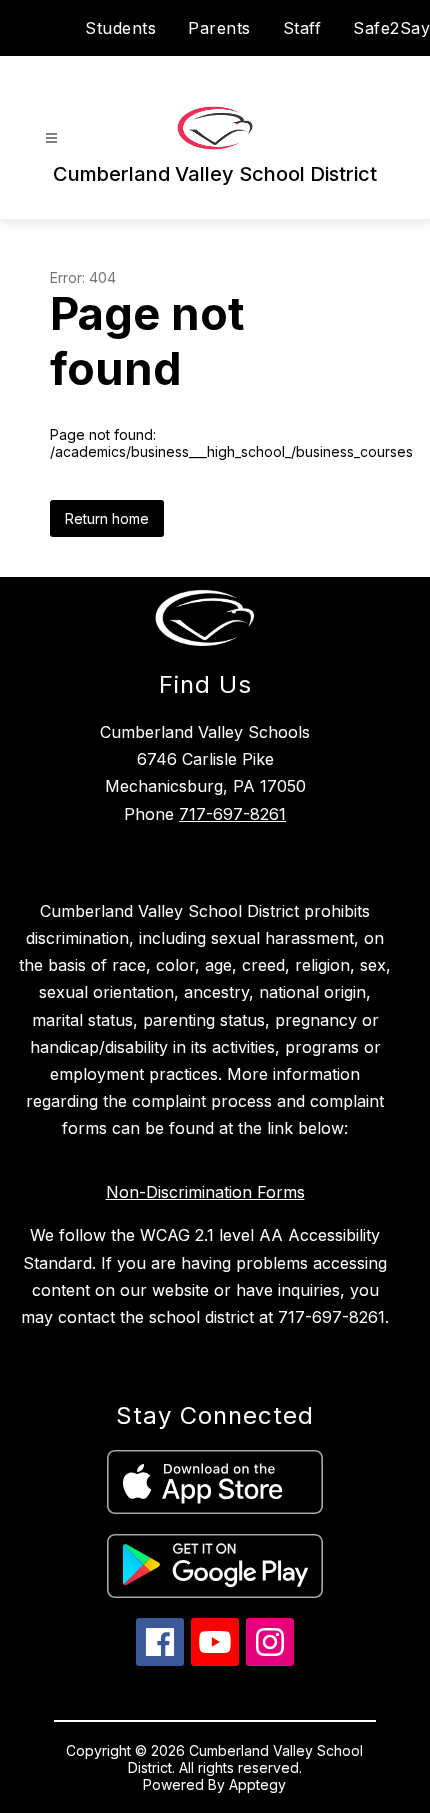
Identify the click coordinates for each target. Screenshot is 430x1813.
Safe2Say (391, 28)
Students (120, 28)
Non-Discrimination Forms (205, 1192)
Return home (107, 518)
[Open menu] (51, 138)
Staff (302, 28)
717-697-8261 (232, 814)
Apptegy (257, 1784)
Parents (219, 28)
